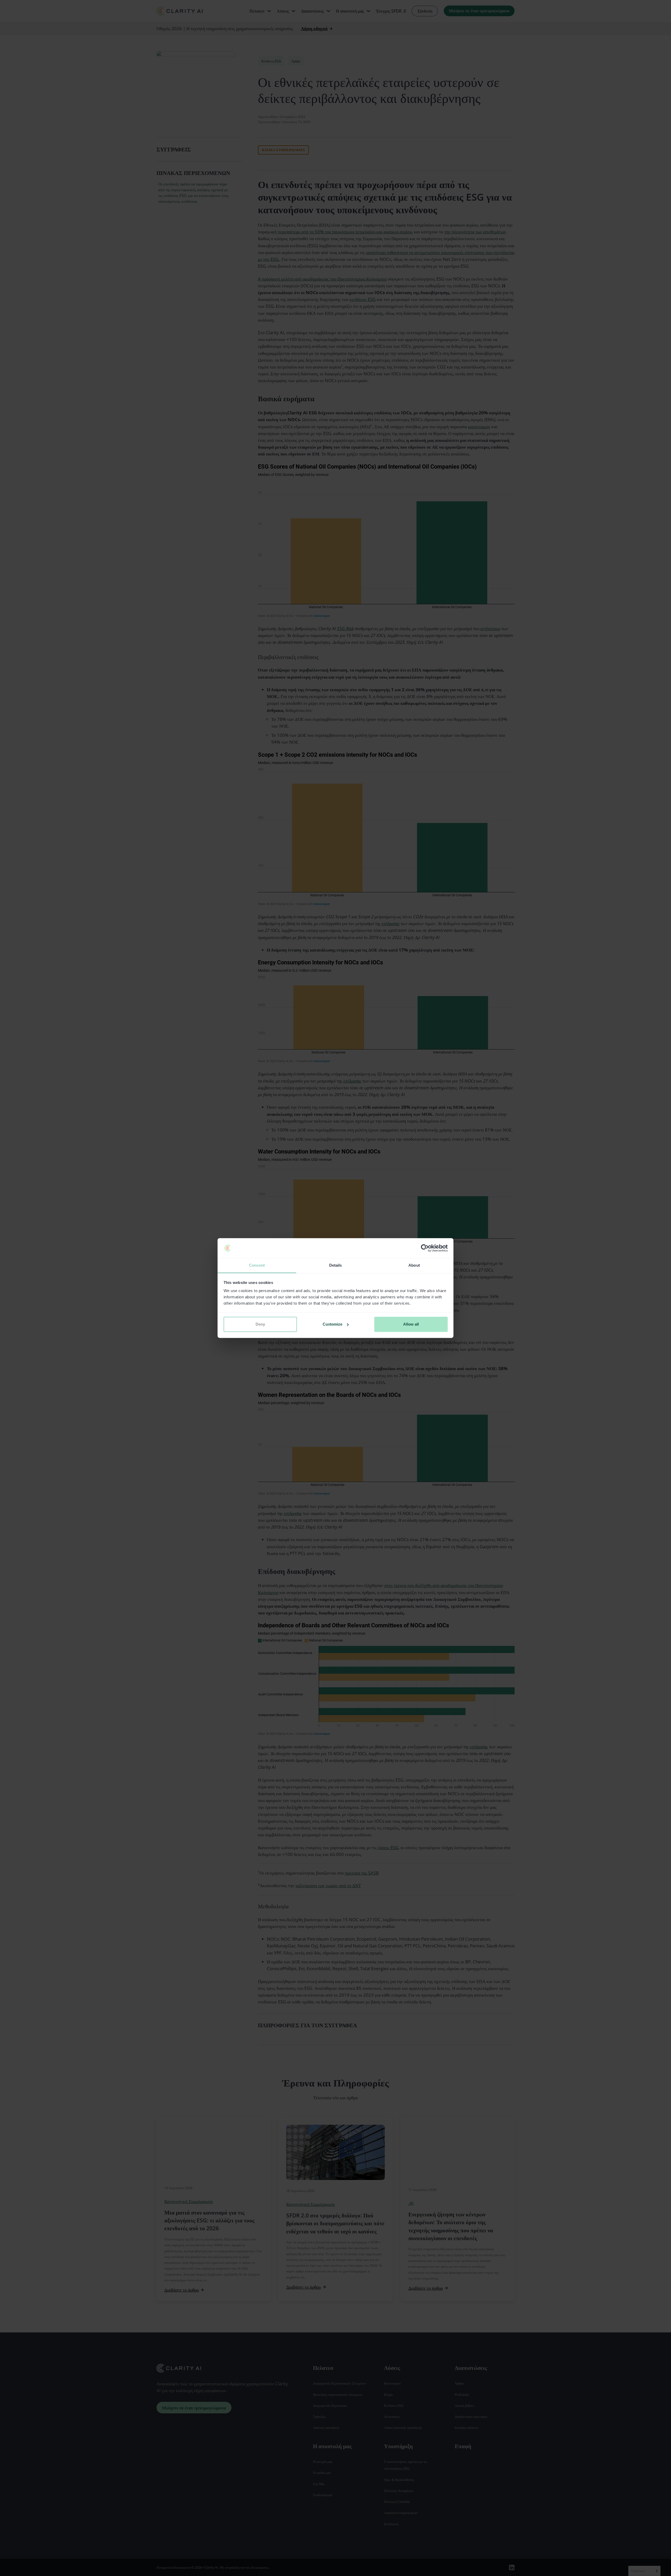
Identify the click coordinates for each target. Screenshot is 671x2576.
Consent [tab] (257, 1265)
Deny (260, 1324)
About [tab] (414, 1265)
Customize (332, 1324)
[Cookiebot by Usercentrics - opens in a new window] (425, 1248)
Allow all (411, 1324)
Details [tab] (336, 1265)
